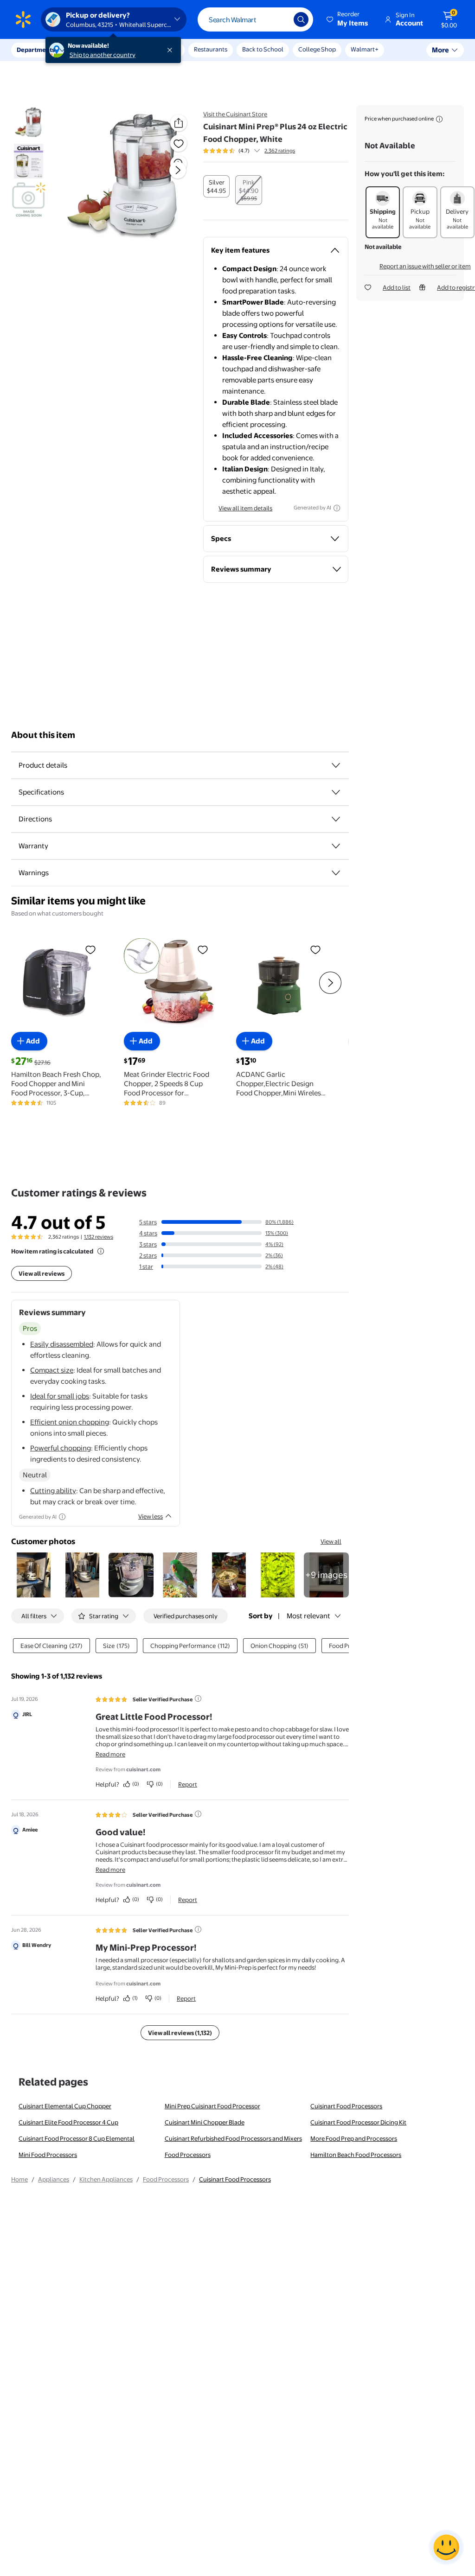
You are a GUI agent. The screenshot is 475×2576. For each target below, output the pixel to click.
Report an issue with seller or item (425, 266)
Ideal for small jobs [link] (60, 1396)
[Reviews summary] (257, 151)
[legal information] (439, 119)
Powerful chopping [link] (61, 1448)
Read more (110, 1754)
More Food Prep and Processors (354, 2138)
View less (151, 1516)
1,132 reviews (99, 1237)
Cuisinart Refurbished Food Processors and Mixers (233, 2138)
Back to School (263, 49)
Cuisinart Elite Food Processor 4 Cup (68, 2122)
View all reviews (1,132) (180, 2033)
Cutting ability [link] (53, 1491)
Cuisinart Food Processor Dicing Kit (358, 2122)
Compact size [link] (52, 1370)
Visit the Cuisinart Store (235, 114)
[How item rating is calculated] (101, 1251)
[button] (348, 19)
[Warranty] (336, 846)
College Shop (317, 49)
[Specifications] (336, 792)
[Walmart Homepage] (23, 19)
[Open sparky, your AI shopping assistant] (446, 2547)
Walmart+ (365, 49)
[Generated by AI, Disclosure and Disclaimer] (337, 508)
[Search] (301, 19)
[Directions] (336, 819)
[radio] (216, 186)
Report (188, 1784)
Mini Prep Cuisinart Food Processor (212, 2106)
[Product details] (336, 765)
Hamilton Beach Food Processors (356, 2155)
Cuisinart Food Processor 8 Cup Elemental (77, 2138)
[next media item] (178, 170)
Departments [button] (36, 50)
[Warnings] (336, 873)
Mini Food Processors (48, 2155)
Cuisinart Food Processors (346, 2106)
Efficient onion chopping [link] (70, 1422)
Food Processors (188, 2155)
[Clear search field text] (280, 19)
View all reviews (42, 1273)
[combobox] (255, 19)
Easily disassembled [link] (62, 1344)
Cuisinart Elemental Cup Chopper (65, 2106)
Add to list (397, 287)
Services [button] (93, 50)
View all (331, 1541)
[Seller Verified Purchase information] (198, 1698)
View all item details (245, 508)
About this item (43, 735)
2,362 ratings (280, 151)
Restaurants (211, 49)
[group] (249, 151)
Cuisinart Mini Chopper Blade (205, 2122)
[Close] (172, 50)
